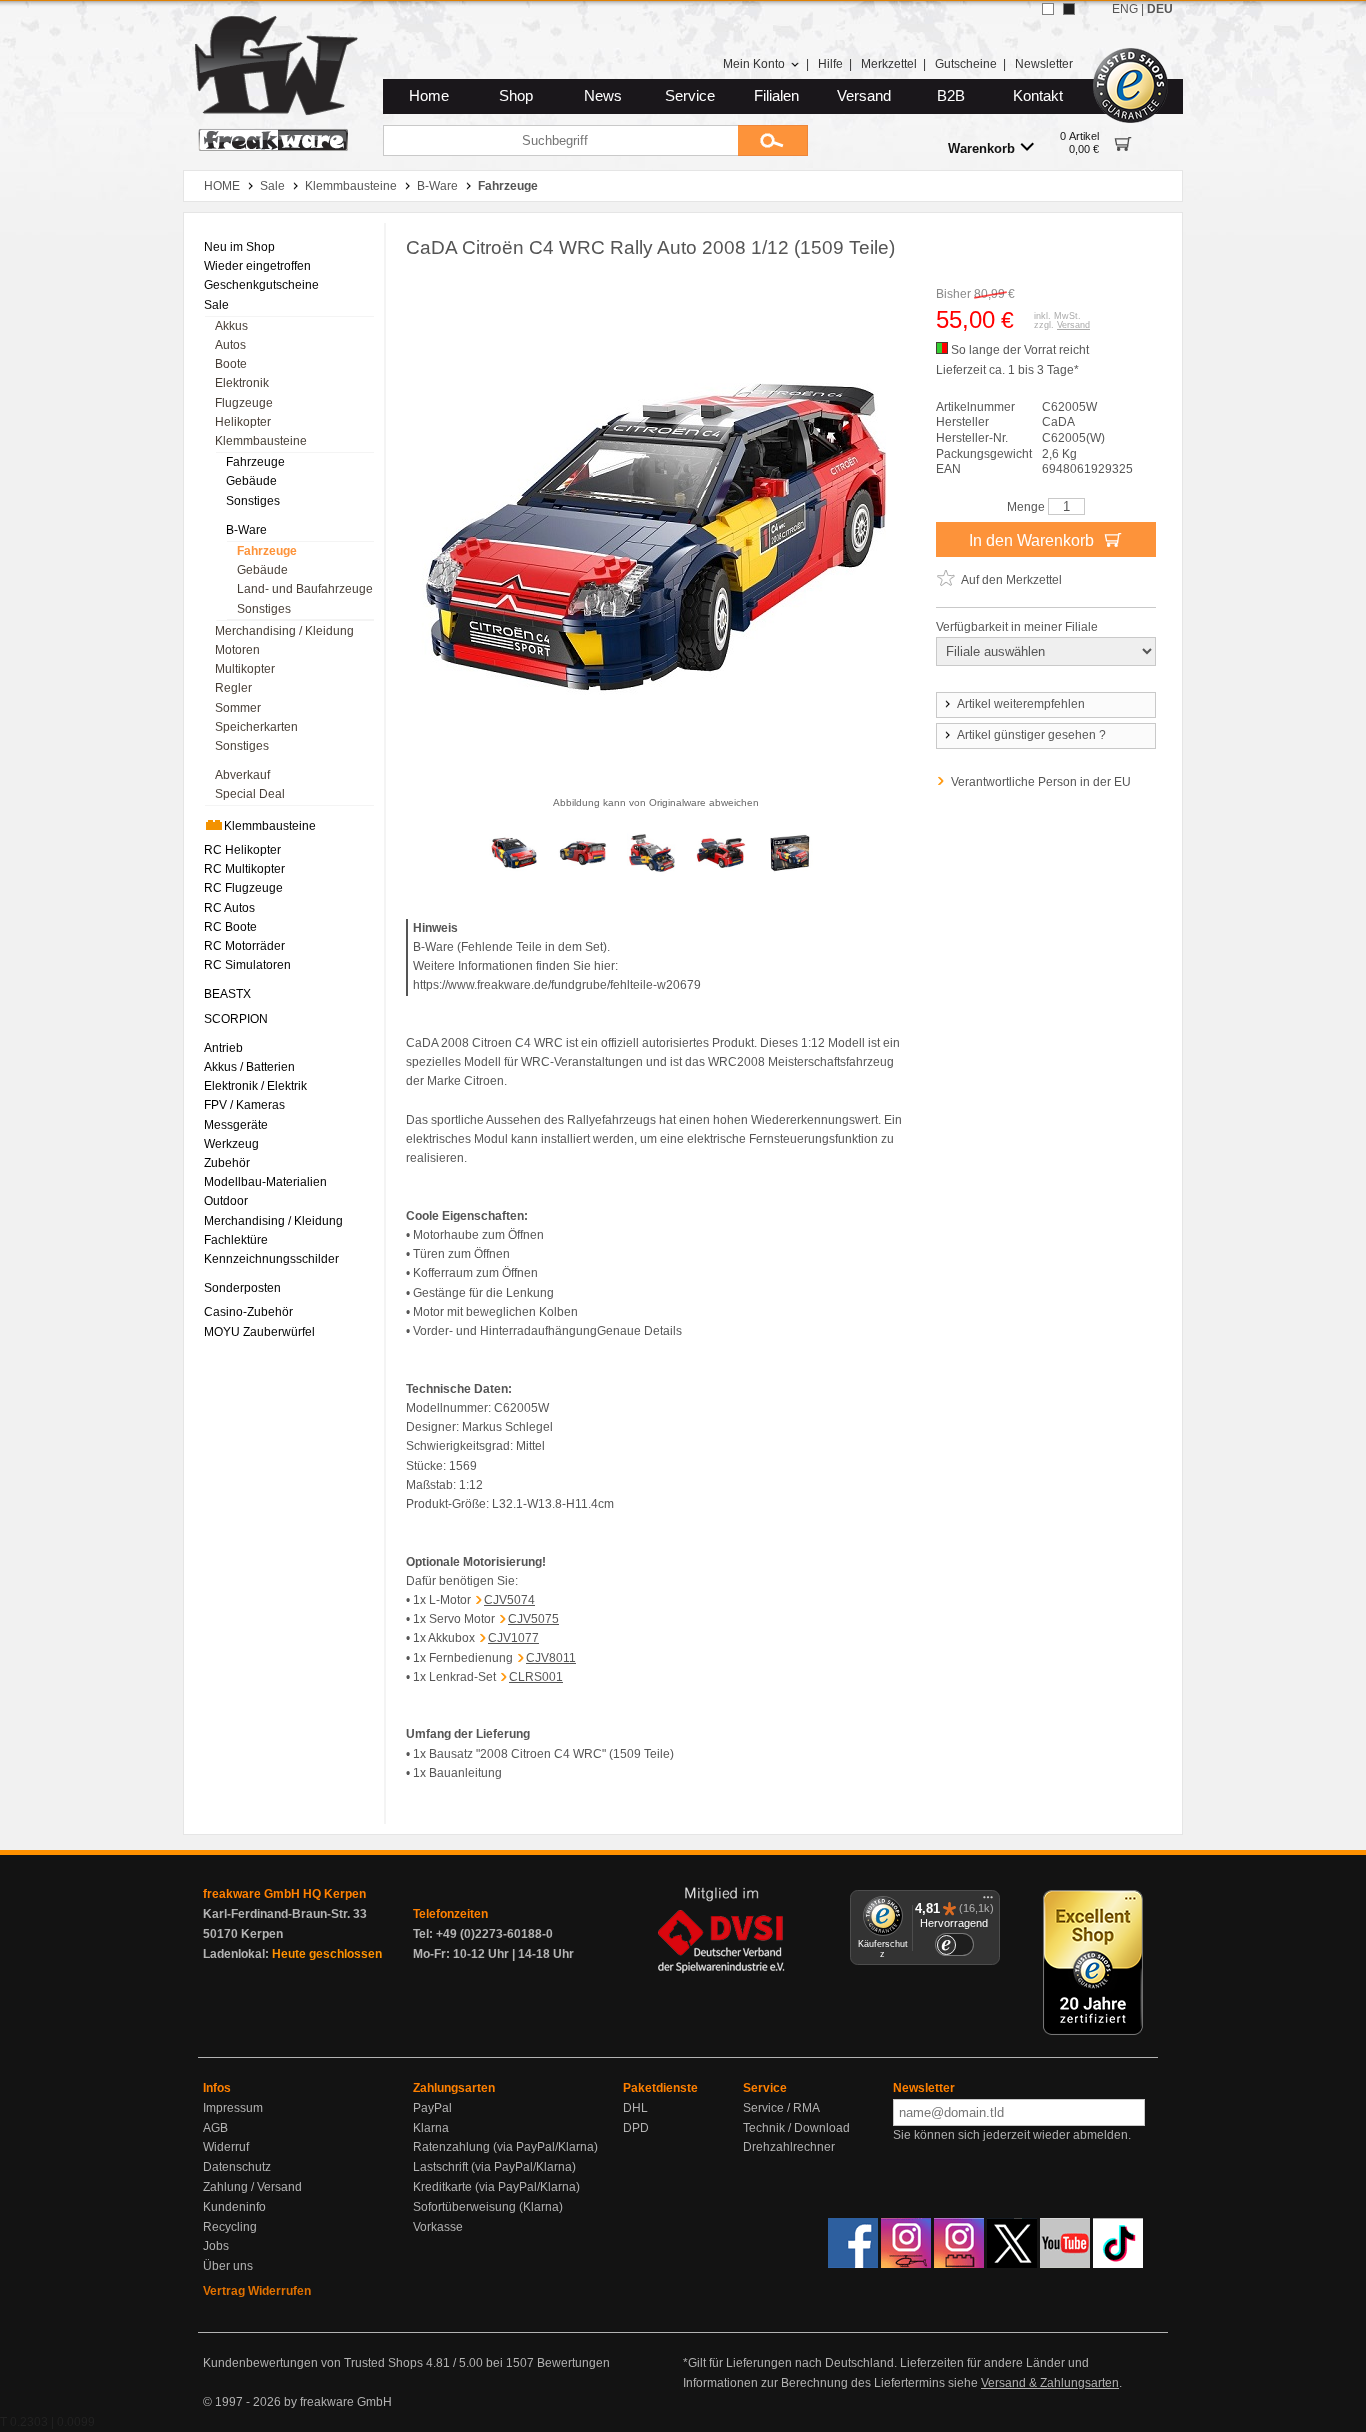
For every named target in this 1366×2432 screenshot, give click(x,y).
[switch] (954, 1944)
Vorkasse (438, 2227)
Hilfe (830, 64)
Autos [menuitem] (230, 345)
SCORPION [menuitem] (236, 1019)
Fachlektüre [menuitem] (236, 1240)
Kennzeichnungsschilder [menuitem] (271, 1259)
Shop (516, 96)
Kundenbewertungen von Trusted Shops (313, 2363)
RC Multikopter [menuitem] (244, 869)
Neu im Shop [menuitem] (239, 247)
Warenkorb (981, 148)
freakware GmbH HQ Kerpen (284, 1894)
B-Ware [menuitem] (246, 530)
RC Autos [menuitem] (229, 908)
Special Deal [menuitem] (250, 794)
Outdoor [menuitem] (226, 1201)
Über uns (228, 2266)
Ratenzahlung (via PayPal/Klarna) (505, 2147)
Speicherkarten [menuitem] (256, 727)
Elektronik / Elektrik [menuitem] (255, 1086)
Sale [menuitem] (216, 305)
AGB (215, 2128)
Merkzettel (889, 64)
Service (690, 96)
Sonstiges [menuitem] (253, 501)
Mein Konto (754, 64)
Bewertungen (573, 2363)
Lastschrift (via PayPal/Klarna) (494, 2167)
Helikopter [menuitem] (243, 422)
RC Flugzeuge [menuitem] (243, 888)
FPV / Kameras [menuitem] (244, 1105)
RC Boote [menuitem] (230, 927)
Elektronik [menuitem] (242, 383)
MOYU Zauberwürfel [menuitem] (259, 1332)
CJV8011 (551, 1658)
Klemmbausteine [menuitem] (261, 441)
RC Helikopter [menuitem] (242, 850)
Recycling (230, 2227)
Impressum (233, 2108)
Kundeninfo (234, 2207)
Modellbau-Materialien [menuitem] (265, 1182)
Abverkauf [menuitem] (242, 775)
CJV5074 (509, 1600)
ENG (1125, 9)
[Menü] (988, 1902)
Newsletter (1044, 64)
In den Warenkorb (1033, 540)
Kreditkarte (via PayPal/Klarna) (496, 2187)
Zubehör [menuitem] (227, 1163)
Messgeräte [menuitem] (236, 1125)
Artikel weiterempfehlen (1021, 704)
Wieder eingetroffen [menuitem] (257, 266)
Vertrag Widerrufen (257, 2291)
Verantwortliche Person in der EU (1041, 782)
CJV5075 (533, 1619)
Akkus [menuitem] (231, 326)
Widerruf (226, 2147)
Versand (864, 96)
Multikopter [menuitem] (245, 669)
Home (429, 96)
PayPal (432, 2108)
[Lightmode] (1048, 9)
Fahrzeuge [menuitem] (255, 462)
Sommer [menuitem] (238, 708)
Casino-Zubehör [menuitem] (248, 1312)
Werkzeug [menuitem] (231, 1144)
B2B (951, 96)
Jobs (216, 2246)
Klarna (431, 2128)
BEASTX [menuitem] (227, 994)
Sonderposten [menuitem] (242, 1288)
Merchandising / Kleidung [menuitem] (284, 631)
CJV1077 (513, 1638)
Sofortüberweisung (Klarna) (488, 2207)
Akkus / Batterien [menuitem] (249, 1067)
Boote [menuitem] (231, 364)
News (603, 96)
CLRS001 (536, 1677)
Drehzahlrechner (789, 2147)
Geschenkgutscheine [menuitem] (261, 285)
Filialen (776, 96)
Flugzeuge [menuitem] (244, 403)
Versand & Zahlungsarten (1050, 2383)
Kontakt (1038, 96)
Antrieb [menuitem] (223, 1048)
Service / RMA (781, 2108)
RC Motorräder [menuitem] (244, 946)
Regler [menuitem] (233, 688)
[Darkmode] (1069, 9)
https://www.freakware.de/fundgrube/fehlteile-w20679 (557, 985)
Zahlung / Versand (252, 2187)
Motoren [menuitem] (237, 650)
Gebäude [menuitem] (251, 481)
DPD (636, 2128)
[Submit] (773, 140)
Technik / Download (796, 2128)
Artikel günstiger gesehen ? (1031, 735)
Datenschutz (237, 2167)
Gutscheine (966, 64)
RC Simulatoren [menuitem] (247, 965)
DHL (635, 2108)
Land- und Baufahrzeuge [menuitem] (305, 589)
